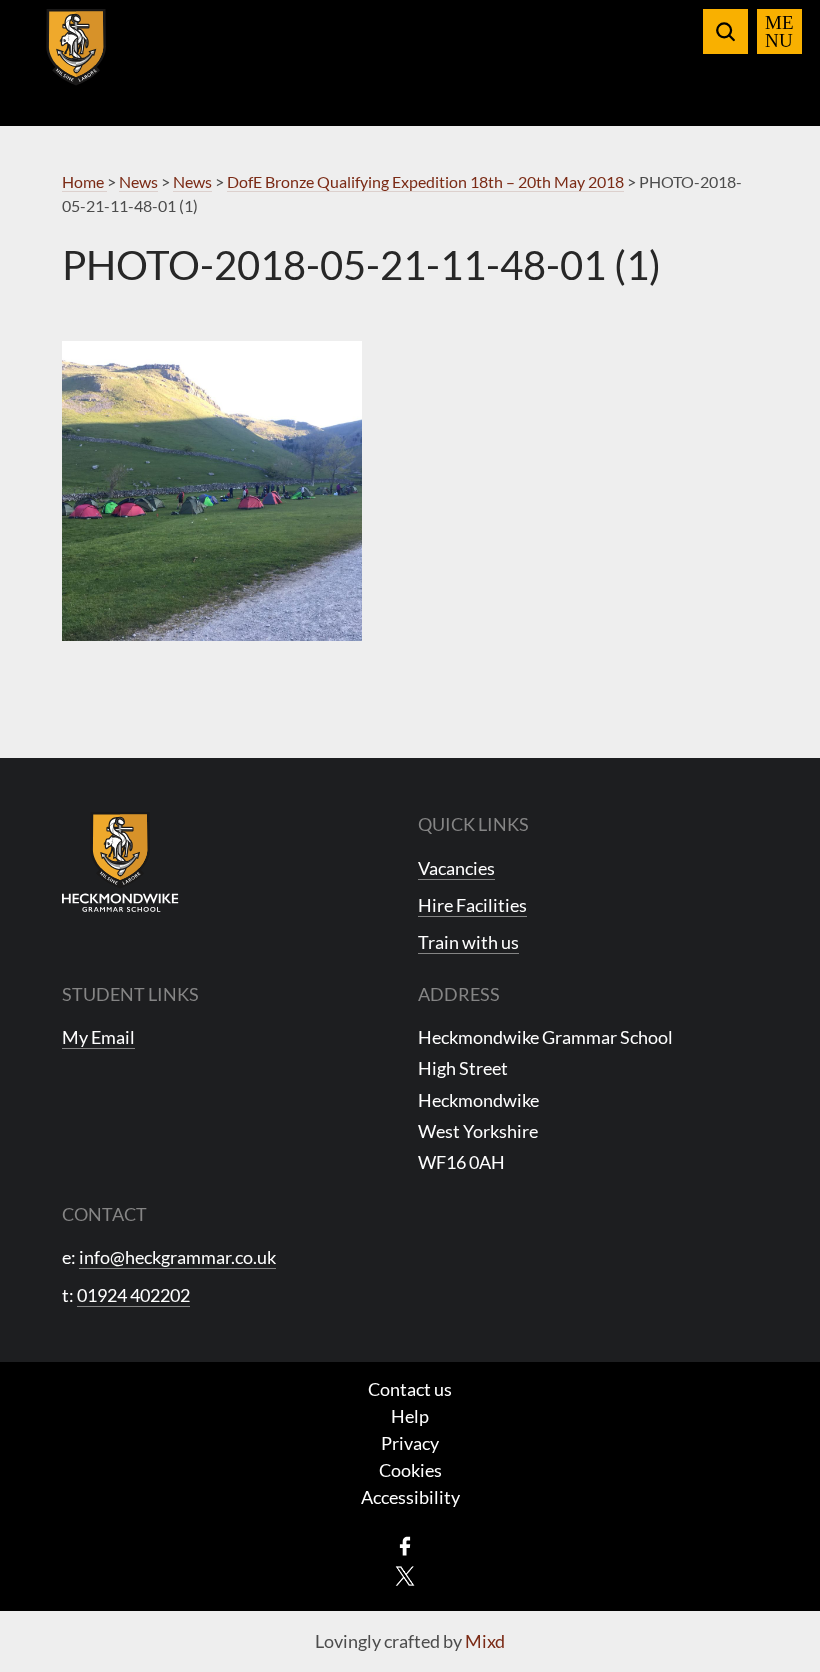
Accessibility (410, 1497)
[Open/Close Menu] (779, 31)
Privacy (410, 1443)
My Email (98, 1037)
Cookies (410, 1470)
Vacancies (456, 868)
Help (410, 1416)
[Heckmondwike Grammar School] (76, 59)
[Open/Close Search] (725, 31)
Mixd (485, 1641)
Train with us (468, 942)
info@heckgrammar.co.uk (177, 1257)
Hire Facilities (472, 905)
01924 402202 (133, 1295)
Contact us (410, 1389)
